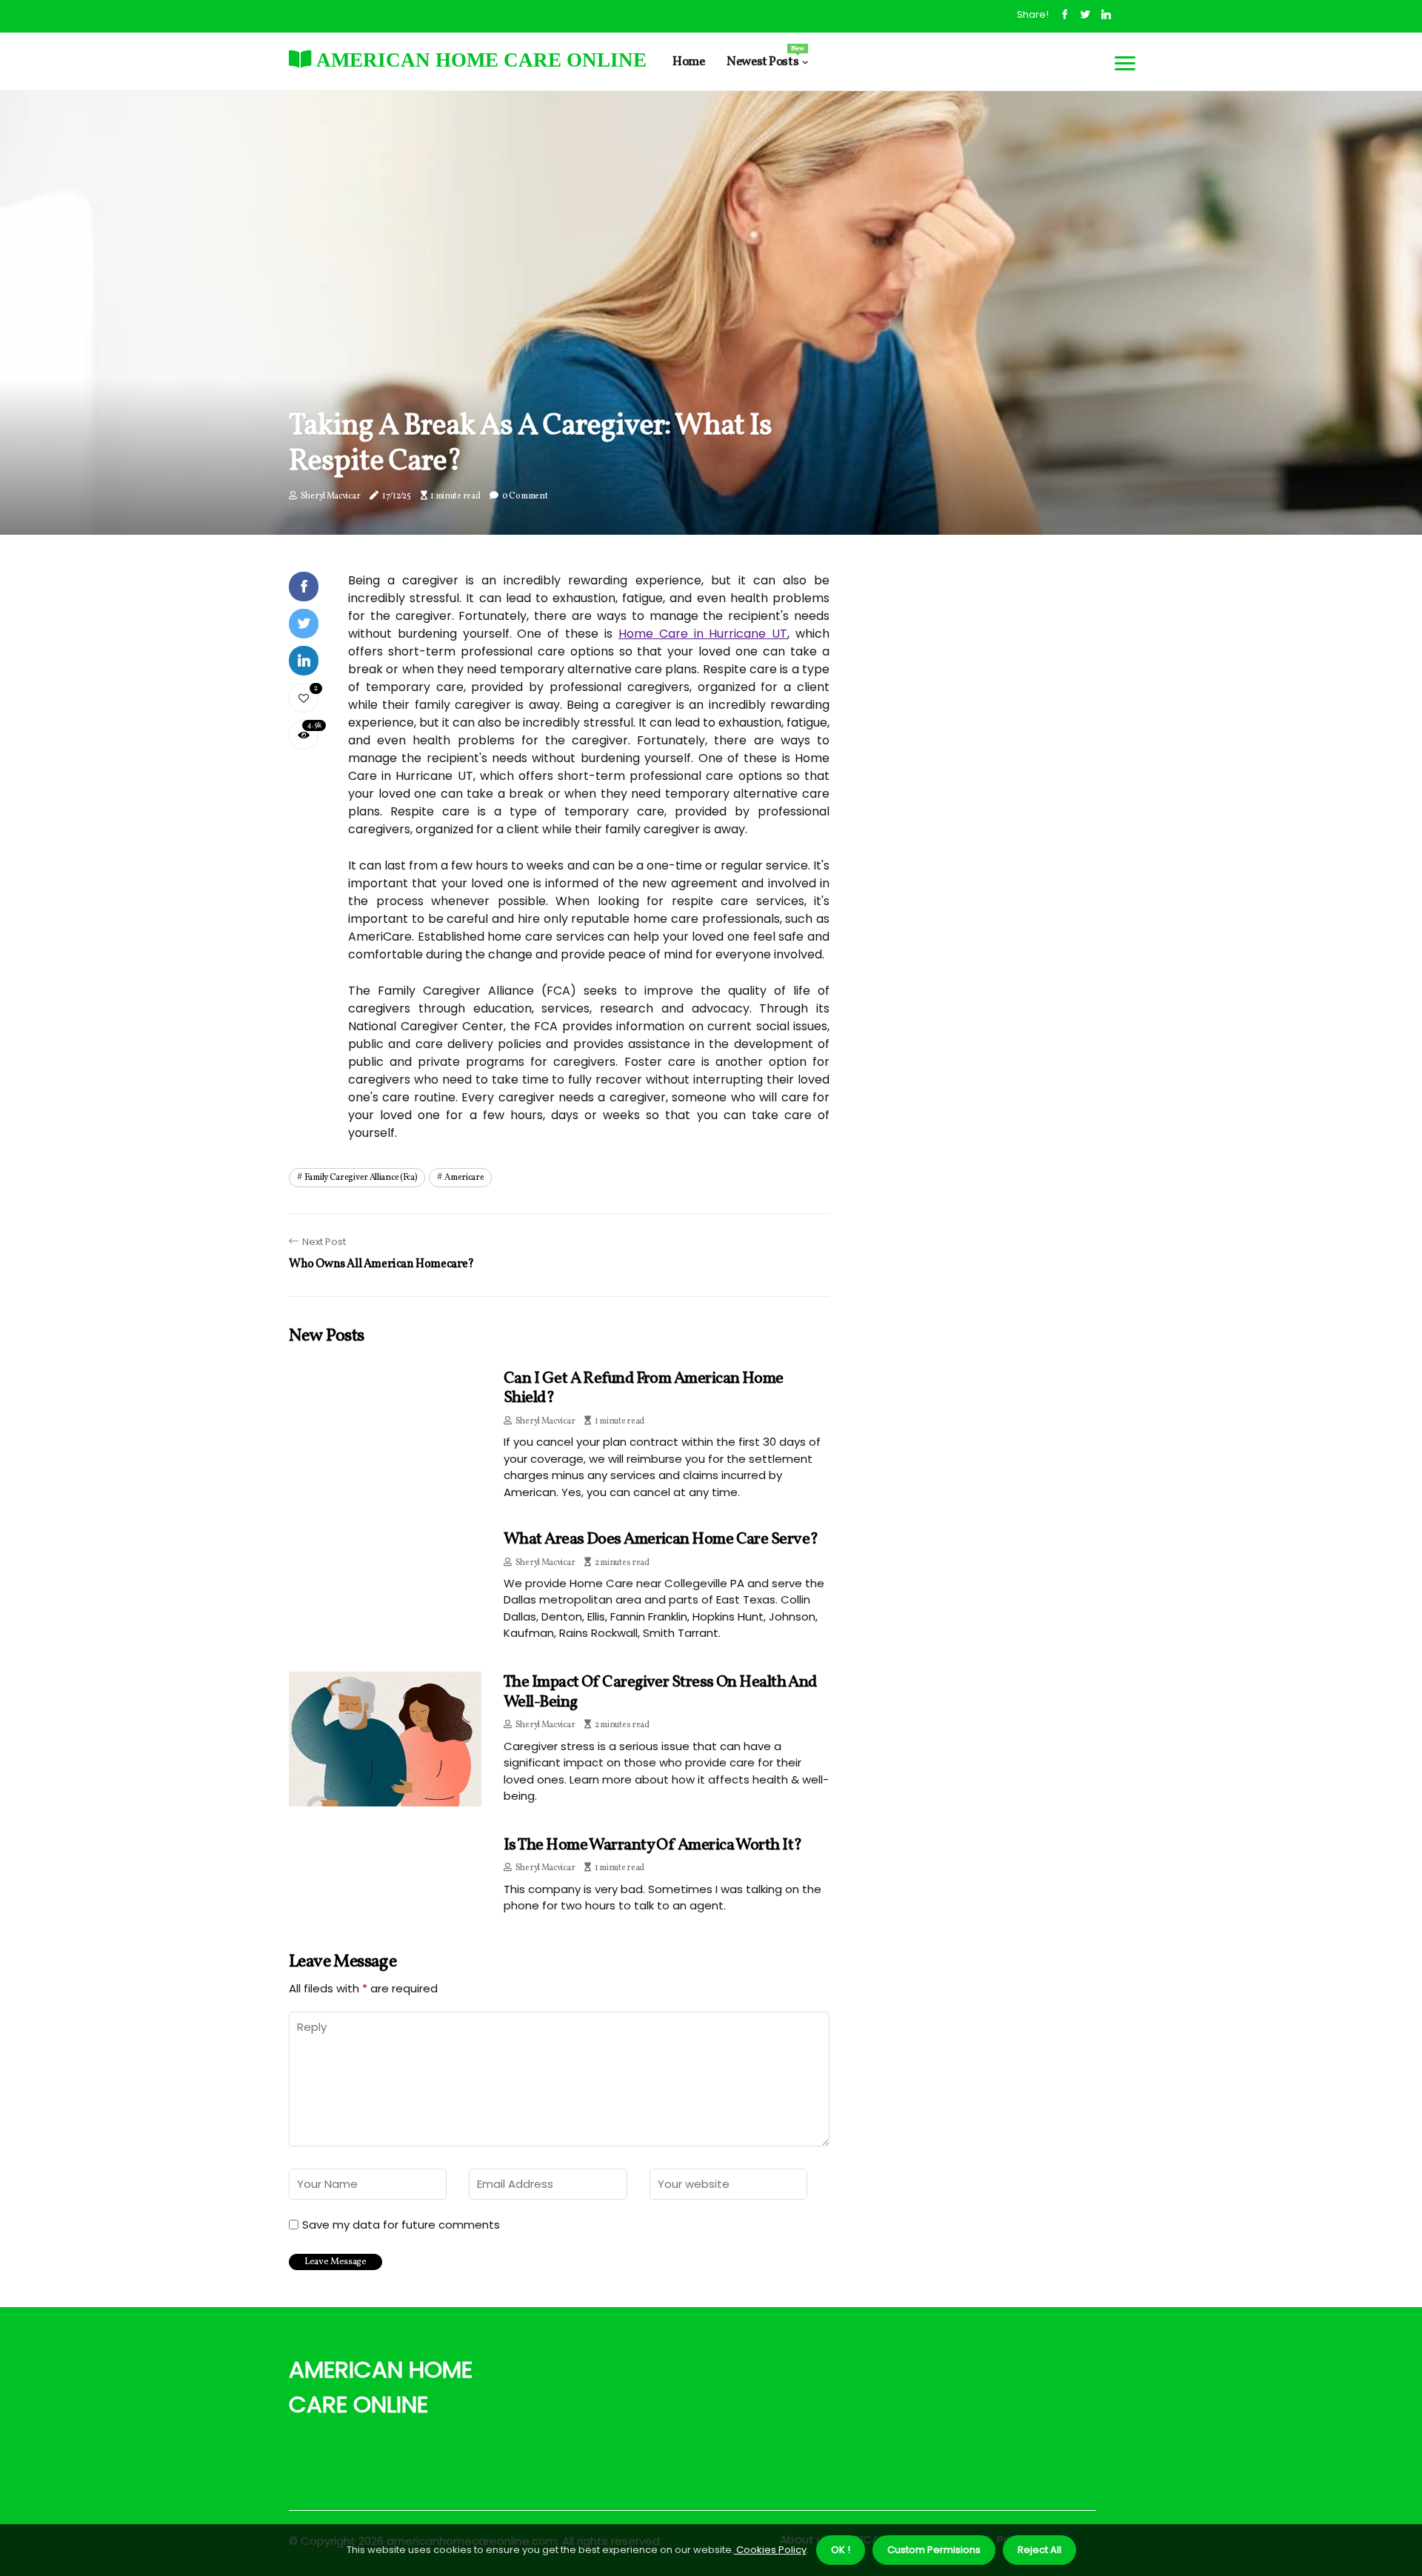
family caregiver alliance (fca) (361, 1178)
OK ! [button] (841, 2550)
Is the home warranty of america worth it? (652, 1845)
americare (464, 1178)
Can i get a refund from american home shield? (644, 1388)
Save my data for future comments (401, 2225)
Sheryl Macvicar (331, 496)
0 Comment (525, 496)
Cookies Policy (770, 2550)
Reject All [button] (1039, 2550)
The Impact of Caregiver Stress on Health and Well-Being (660, 1692)
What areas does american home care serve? (661, 1539)
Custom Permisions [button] (934, 2550)
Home (688, 62)
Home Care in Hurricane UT (703, 634)
